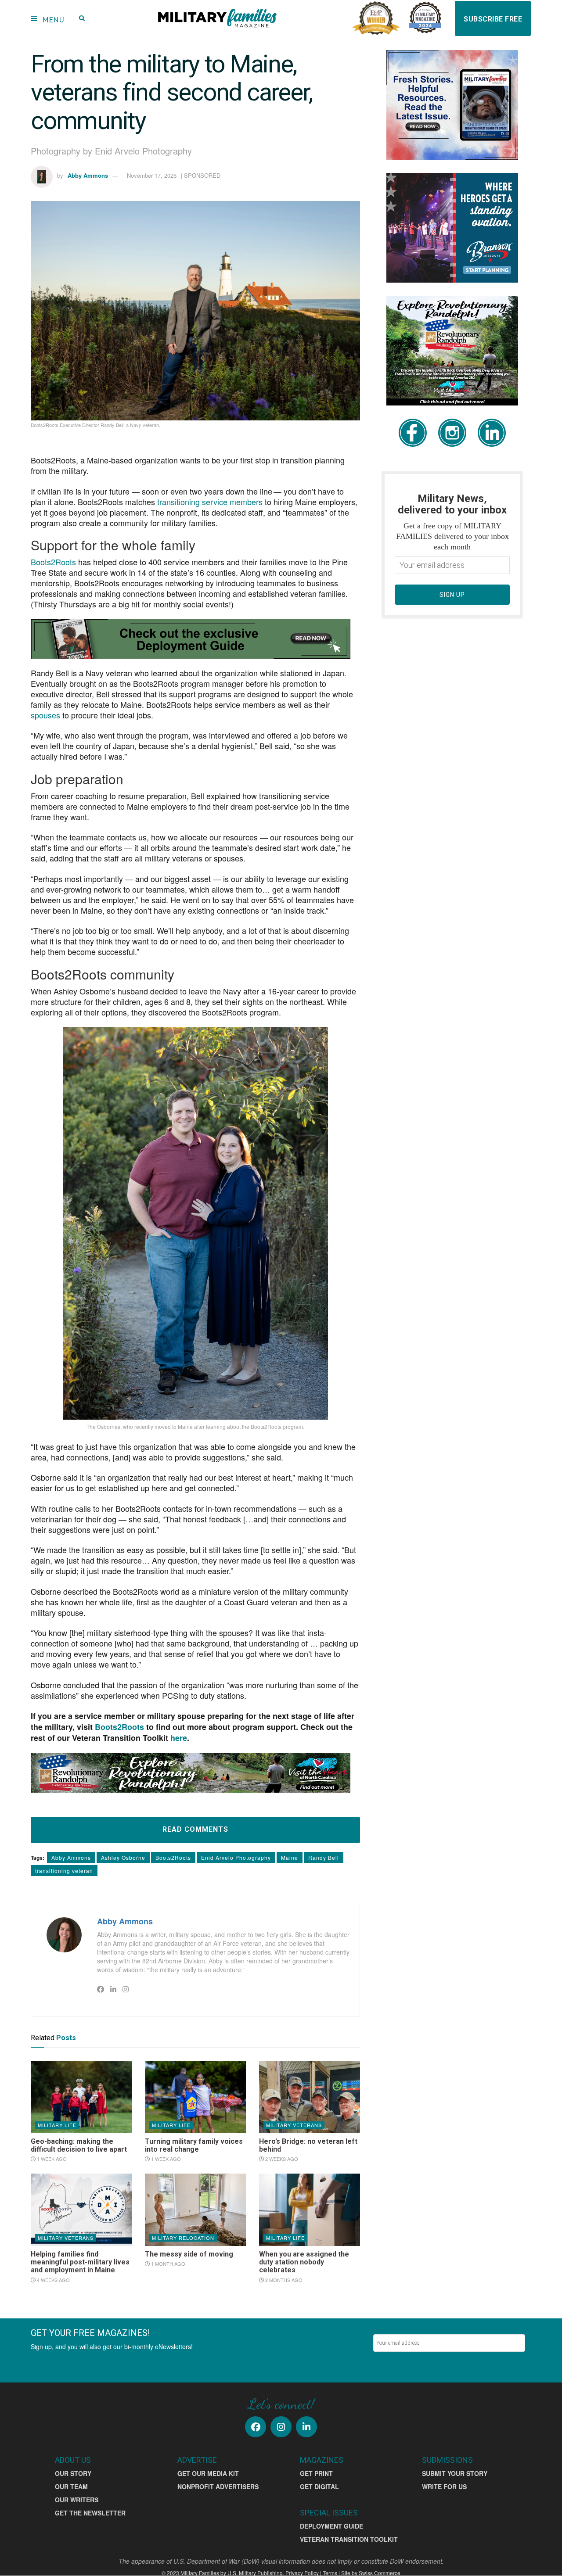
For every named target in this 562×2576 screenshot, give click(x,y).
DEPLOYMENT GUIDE (331, 2526)
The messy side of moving (189, 2254)
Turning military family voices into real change (194, 2145)
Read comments (195, 1829)
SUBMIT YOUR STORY (455, 2473)
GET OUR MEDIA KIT (208, 2473)
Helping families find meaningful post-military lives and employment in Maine (80, 2262)
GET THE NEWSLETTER (90, 2513)
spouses (45, 715)
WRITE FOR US (444, 2486)
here (179, 1738)
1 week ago (51, 2159)
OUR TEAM (71, 2486)
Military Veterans (294, 2125)
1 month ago (168, 2264)
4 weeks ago (53, 2280)
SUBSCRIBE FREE (493, 19)
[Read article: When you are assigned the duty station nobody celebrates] (310, 2210)
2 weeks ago (281, 2159)
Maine (290, 1857)
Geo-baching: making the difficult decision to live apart (79, 2145)
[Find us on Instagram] (281, 2427)
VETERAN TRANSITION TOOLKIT (349, 2539)
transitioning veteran (64, 1871)
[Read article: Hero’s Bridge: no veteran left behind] (310, 2097)
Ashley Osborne (123, 1857)
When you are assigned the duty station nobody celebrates (304, 2262)
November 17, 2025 (152, 175)
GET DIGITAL (319, 2486)
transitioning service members (210, 502)
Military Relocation (183, 2238)
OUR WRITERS (77, 2500)
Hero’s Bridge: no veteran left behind (308, 2145)
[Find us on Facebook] (256, 2427)
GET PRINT (316, 2473)
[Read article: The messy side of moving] (195, 2210)
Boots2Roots (173, 1857)
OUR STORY (73, 2473)
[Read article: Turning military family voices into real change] (195, 2097)
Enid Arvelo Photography (236, 1857)
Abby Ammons (88, 175)
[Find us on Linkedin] (306, 2427)
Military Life (57, 2125)
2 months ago (283, 2280)
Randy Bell (324, 1857)
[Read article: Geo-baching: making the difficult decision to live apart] (81, 2097)
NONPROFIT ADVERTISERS (218, 2486)
